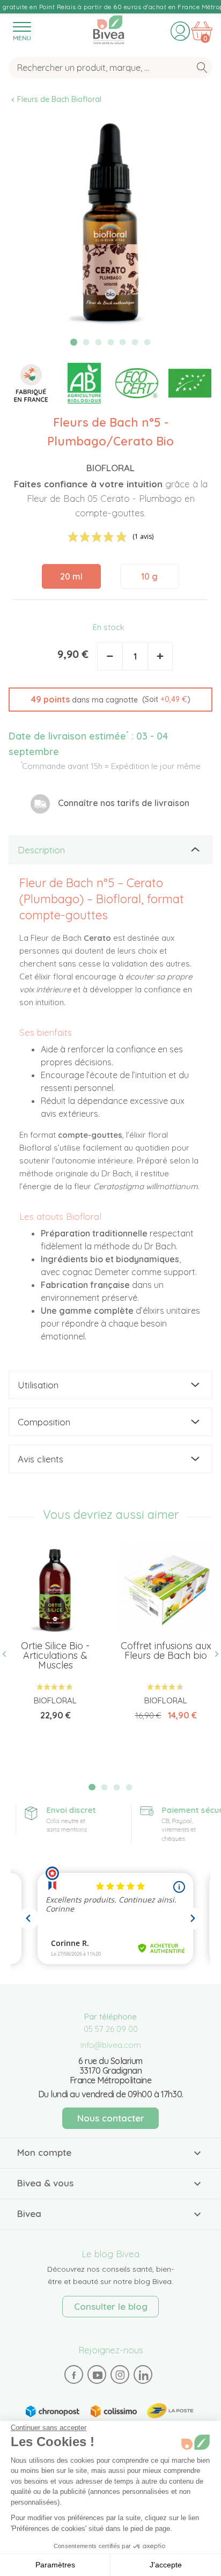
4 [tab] (110, 342)
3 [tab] (98, 342)
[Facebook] (74, 2375)
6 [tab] (135, 342)
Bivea (109, 28)
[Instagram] (120, 2375)
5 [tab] (123, 342)
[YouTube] (97, 2375)
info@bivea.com (111, 2045)
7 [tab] (148, 342)
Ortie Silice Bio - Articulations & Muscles (55, 1655)
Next (212, 1654)
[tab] (110, 850)
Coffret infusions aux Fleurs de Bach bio (166, 1651)
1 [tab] (74, 342)
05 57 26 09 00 (111, 2029)
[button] (110, 700)
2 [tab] (86, 342)
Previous (9, 1654)
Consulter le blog (111, 2306)
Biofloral (110, 468)
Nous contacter (111, 2118)
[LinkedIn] (143, 2375)
